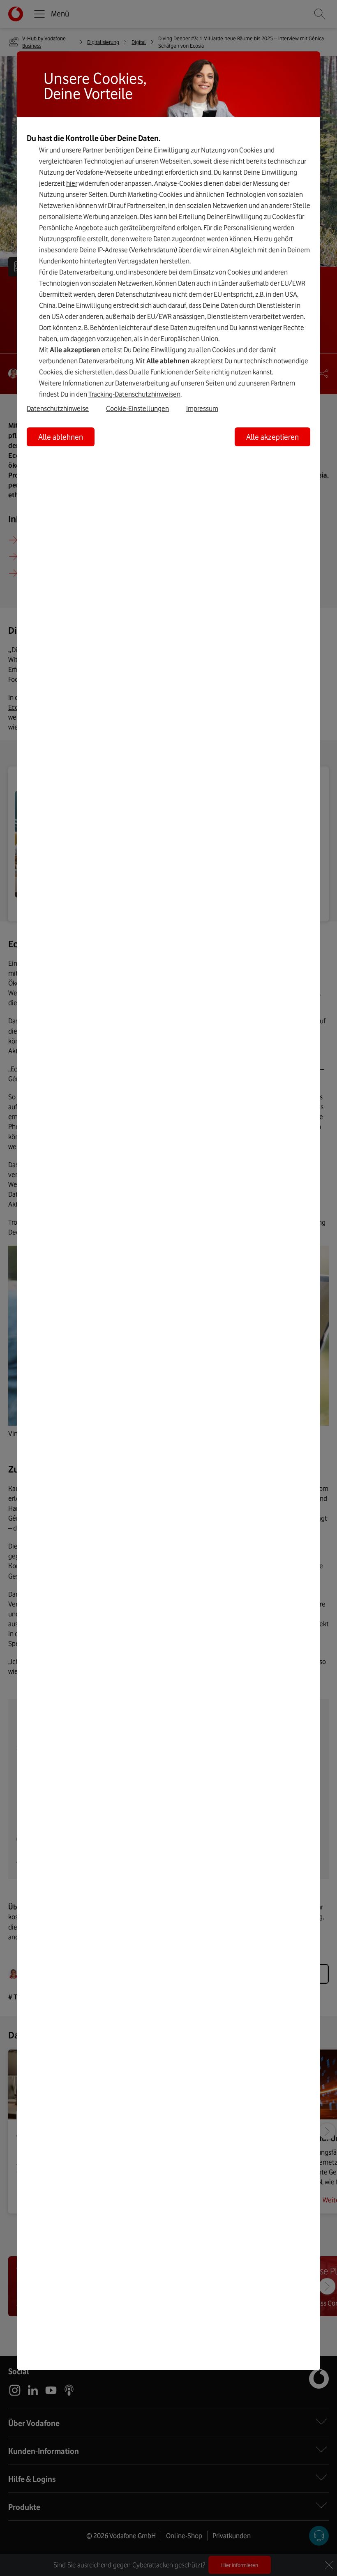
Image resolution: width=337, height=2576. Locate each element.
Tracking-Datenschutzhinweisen (134, 394)
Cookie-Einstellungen (137, 409)
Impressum (202, 409)
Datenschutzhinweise (58, 409)
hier (72, 183)
